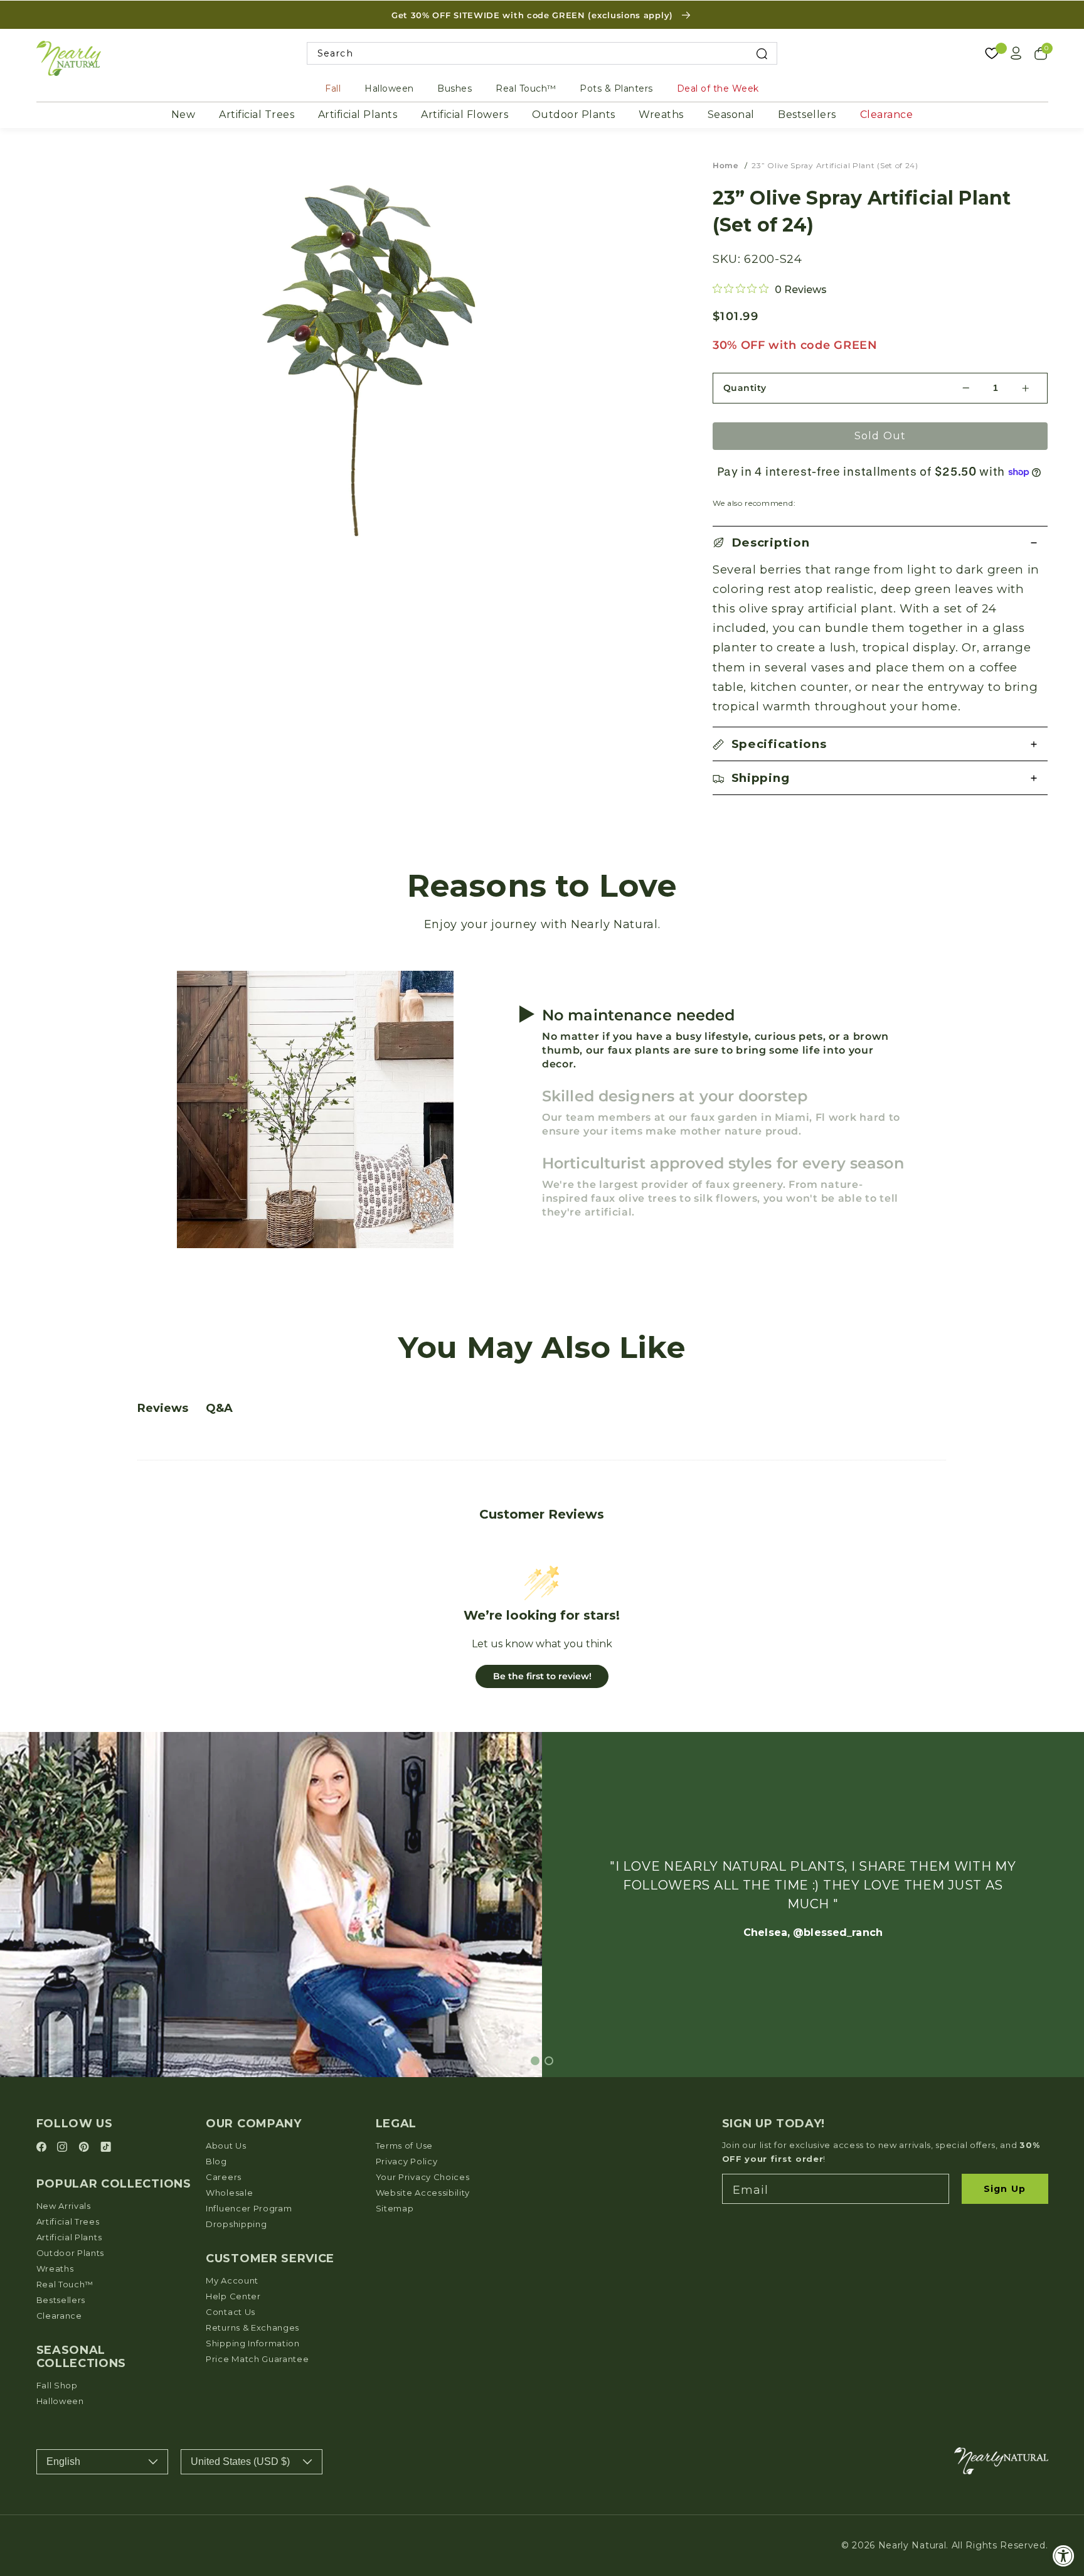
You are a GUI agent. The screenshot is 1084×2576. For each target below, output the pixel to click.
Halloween (389, 88)
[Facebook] (43, 2148)
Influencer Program (249, 2208)
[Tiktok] (106, 2148)
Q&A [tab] (219, 1408)
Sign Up (1005, 2189)
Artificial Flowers (465, 115)
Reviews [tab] (163, 1408)
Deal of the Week (718, 88)
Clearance (887, 115)
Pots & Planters (616, 88)
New (183, 115)
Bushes (454, 88)
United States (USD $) (240, 2461)
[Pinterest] (86, 2148)
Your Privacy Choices (423, 2177)
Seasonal (731, 115)
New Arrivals (64, 2206)
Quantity (745, 388)
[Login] (1016, 53)
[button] (880, 543)
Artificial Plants (358, 115)
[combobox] (542, 54)
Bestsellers (807, 115)
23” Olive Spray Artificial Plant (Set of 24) (835, 165)
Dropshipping (236, 2224)
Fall (333, 88)
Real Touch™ (526, 88)
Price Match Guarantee (258, 2359)
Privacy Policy (407, 2161)
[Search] (762, 54)
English (63, 2461)
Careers (224, 2177)
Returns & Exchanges (252, 2327)
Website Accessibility (423, 2193)
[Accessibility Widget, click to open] (1064, 2556)
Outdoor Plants (574, 115)
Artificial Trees (257, 115)
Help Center (233, 2296)
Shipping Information (253, 2343)
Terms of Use (404, 2146)
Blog (216, 2161)
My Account (232, 2280)
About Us (226, 2146)
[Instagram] (64, 2148)
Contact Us (231, 2312)
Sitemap (395, 2208)
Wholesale (229, 2193)
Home (725, 165)
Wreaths (661, 115)
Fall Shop (57, 2385)
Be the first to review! (542, 1676)
